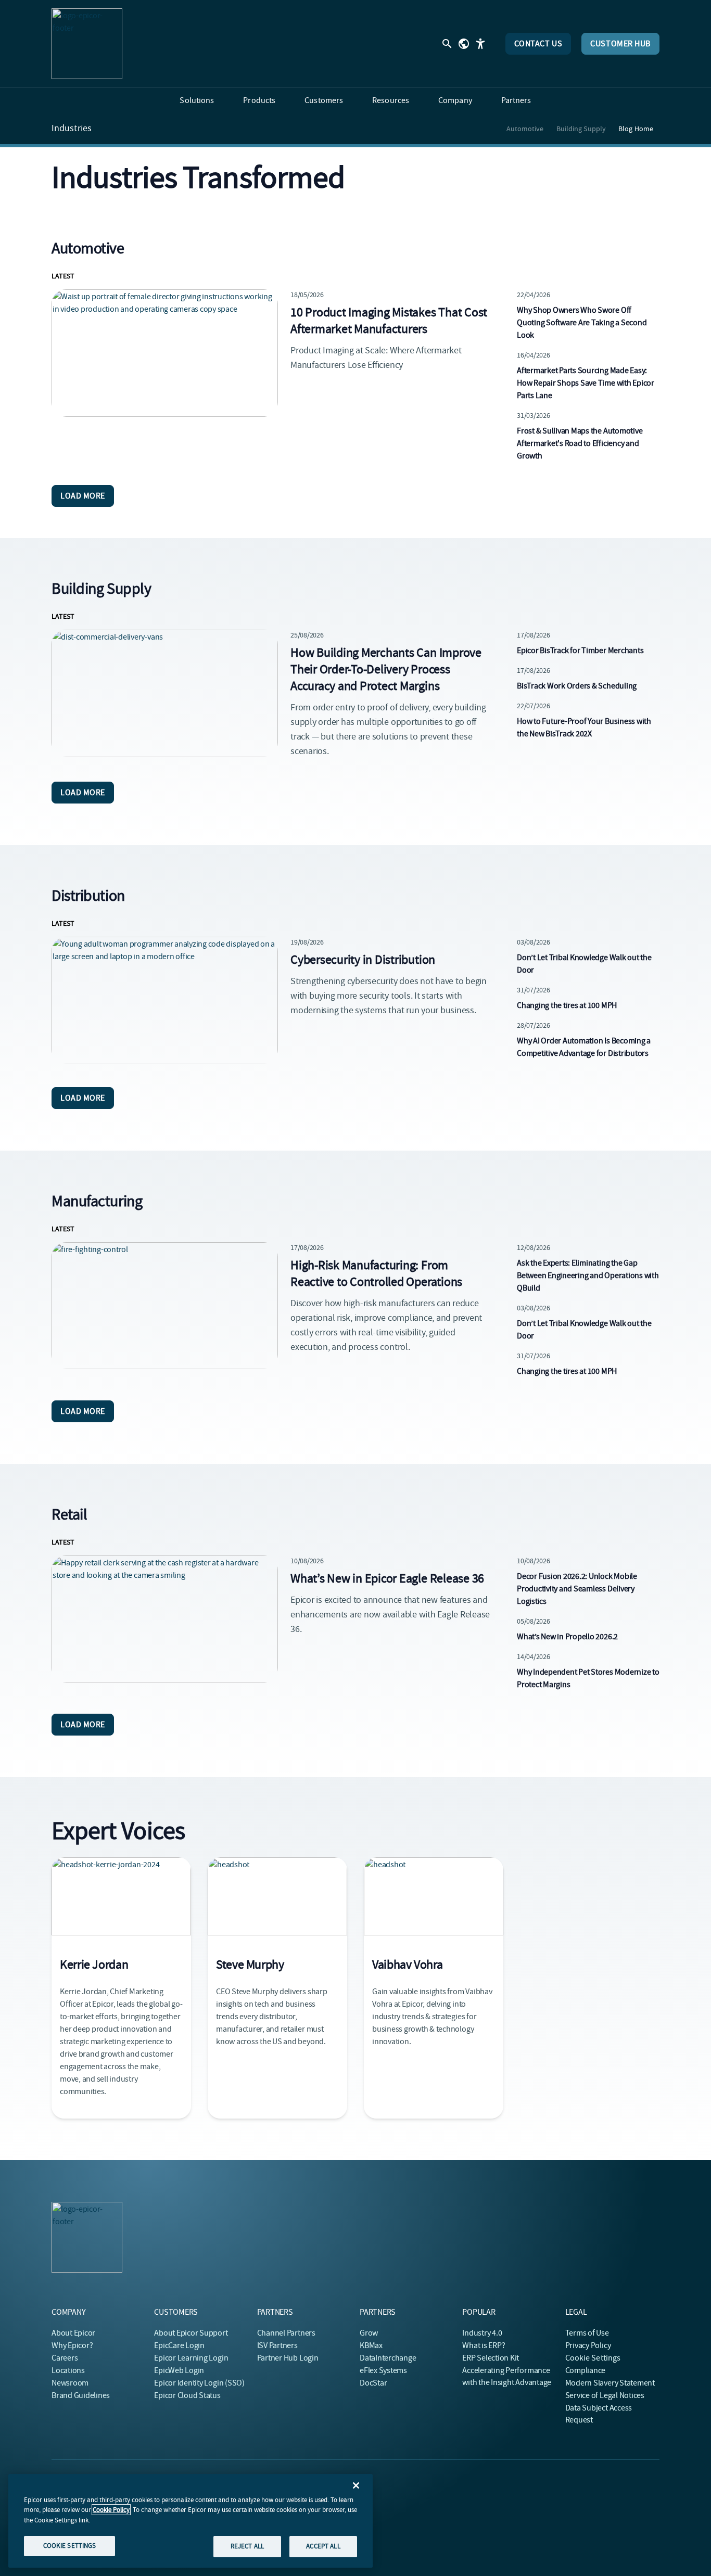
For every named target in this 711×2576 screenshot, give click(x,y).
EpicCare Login (179, 2345)
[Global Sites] (464, 44)
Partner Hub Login (288, 2358)
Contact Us (538, 44)
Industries (72, 129)
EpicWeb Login (179, 2370)
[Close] (356, 2485)
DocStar (373, 2383)
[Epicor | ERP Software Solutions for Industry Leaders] (87, 44)
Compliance (586, 2370)
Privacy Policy (588, 2345)
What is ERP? (484, 2345)
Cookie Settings (593, 2358)
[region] (191, 2521)
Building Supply (581, 129)
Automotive (525, 129)
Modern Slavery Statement (610, 2383)
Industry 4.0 (482, 2333)
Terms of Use (587, 2333)
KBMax (371, 2345)
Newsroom (70, 2383)
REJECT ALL (247, 2546)
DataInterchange (388, 2358)
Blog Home (636, 129)
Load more (83, 496)
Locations (68, 2370)
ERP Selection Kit (491, 2358)
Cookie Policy (111, 2510)
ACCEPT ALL (323, 2546)
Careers (65, 2358)
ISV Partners (277, 2345)
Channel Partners (286, 2333)
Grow (369, 2333)
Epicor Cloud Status (187, 2395)
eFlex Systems (383, 2370)
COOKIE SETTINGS (70, 2546)
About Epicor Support (191, 2333)
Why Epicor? (72, 2345)
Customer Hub (620, 44)
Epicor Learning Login (191, 2358)
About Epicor (73, 2333)
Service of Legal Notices (605, 2395)
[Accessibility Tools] (480, 44)
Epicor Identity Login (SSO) (199, 2383)
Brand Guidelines (81, 2395)
